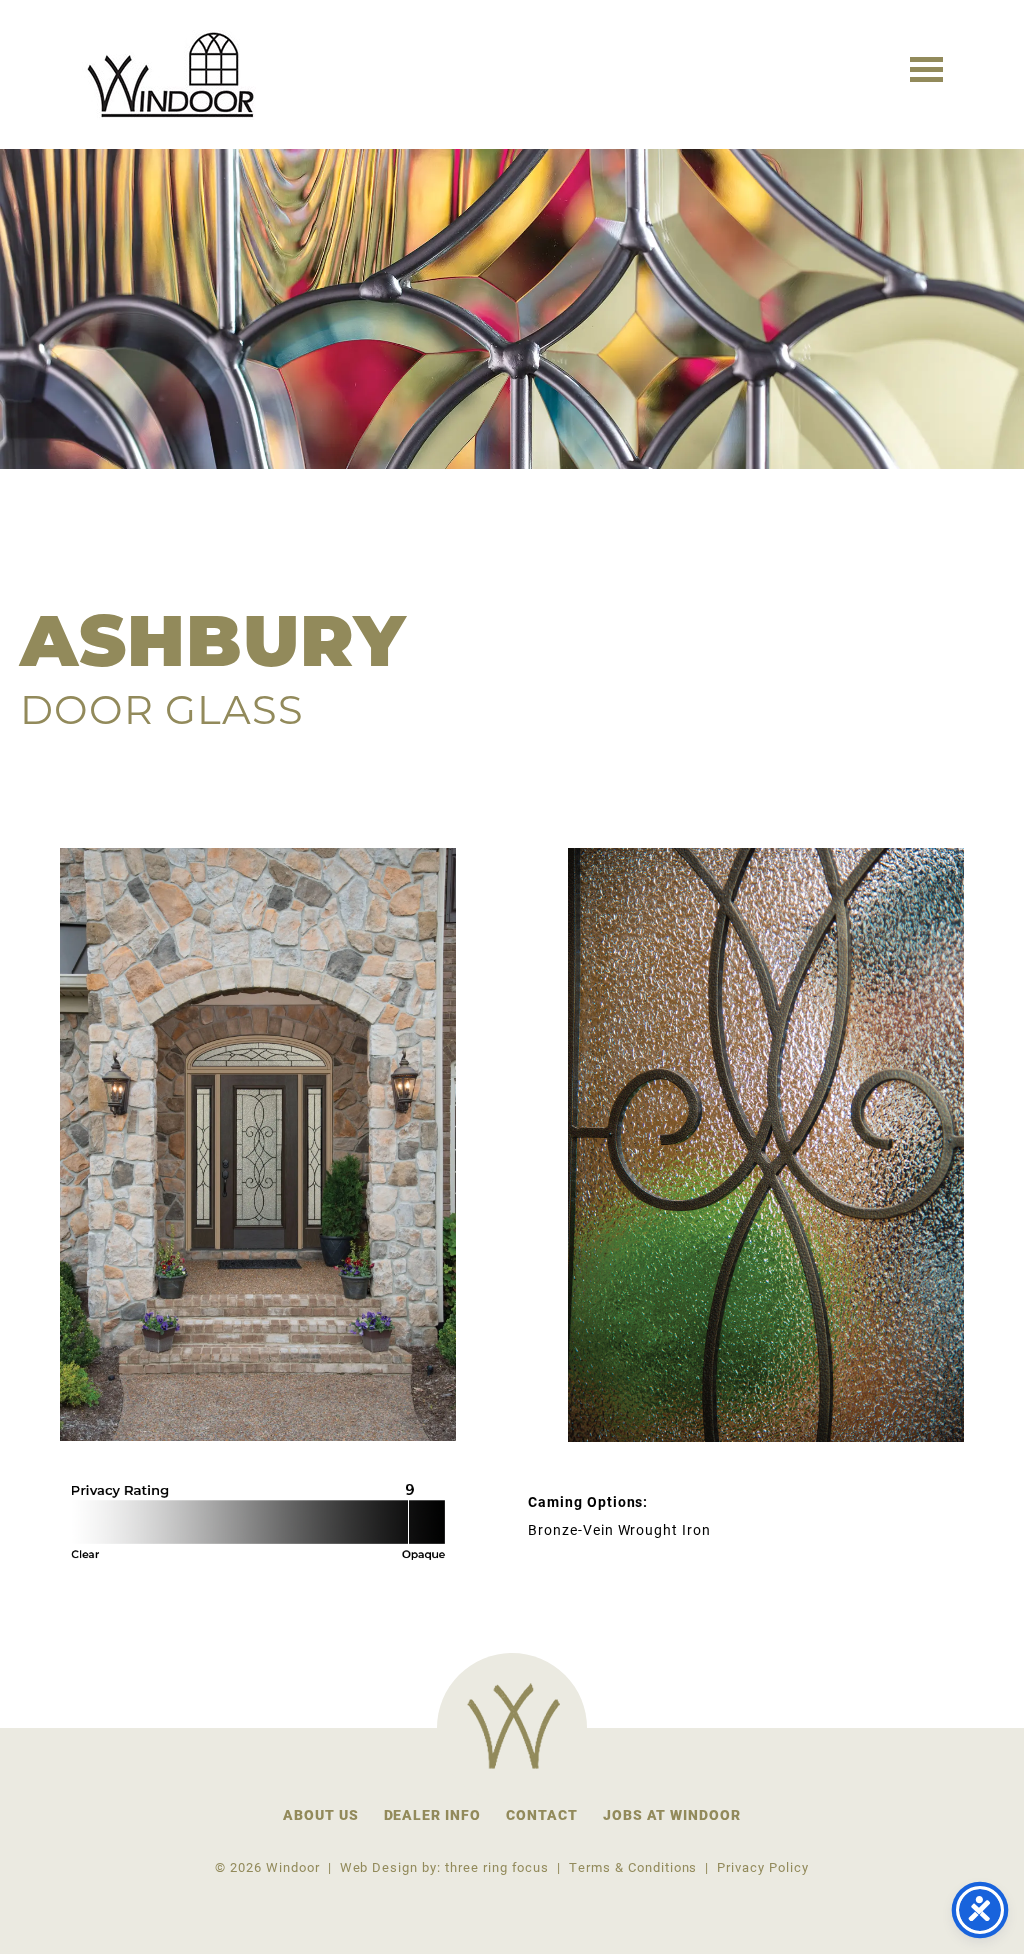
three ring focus (497, 1866)
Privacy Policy (762, 1866)
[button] (926, 67)
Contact (542, 1814)
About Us (321, 1814)
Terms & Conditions (633, 1866)
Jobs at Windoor (672, 1814)
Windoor (174, 75)
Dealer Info (433, 1814)
